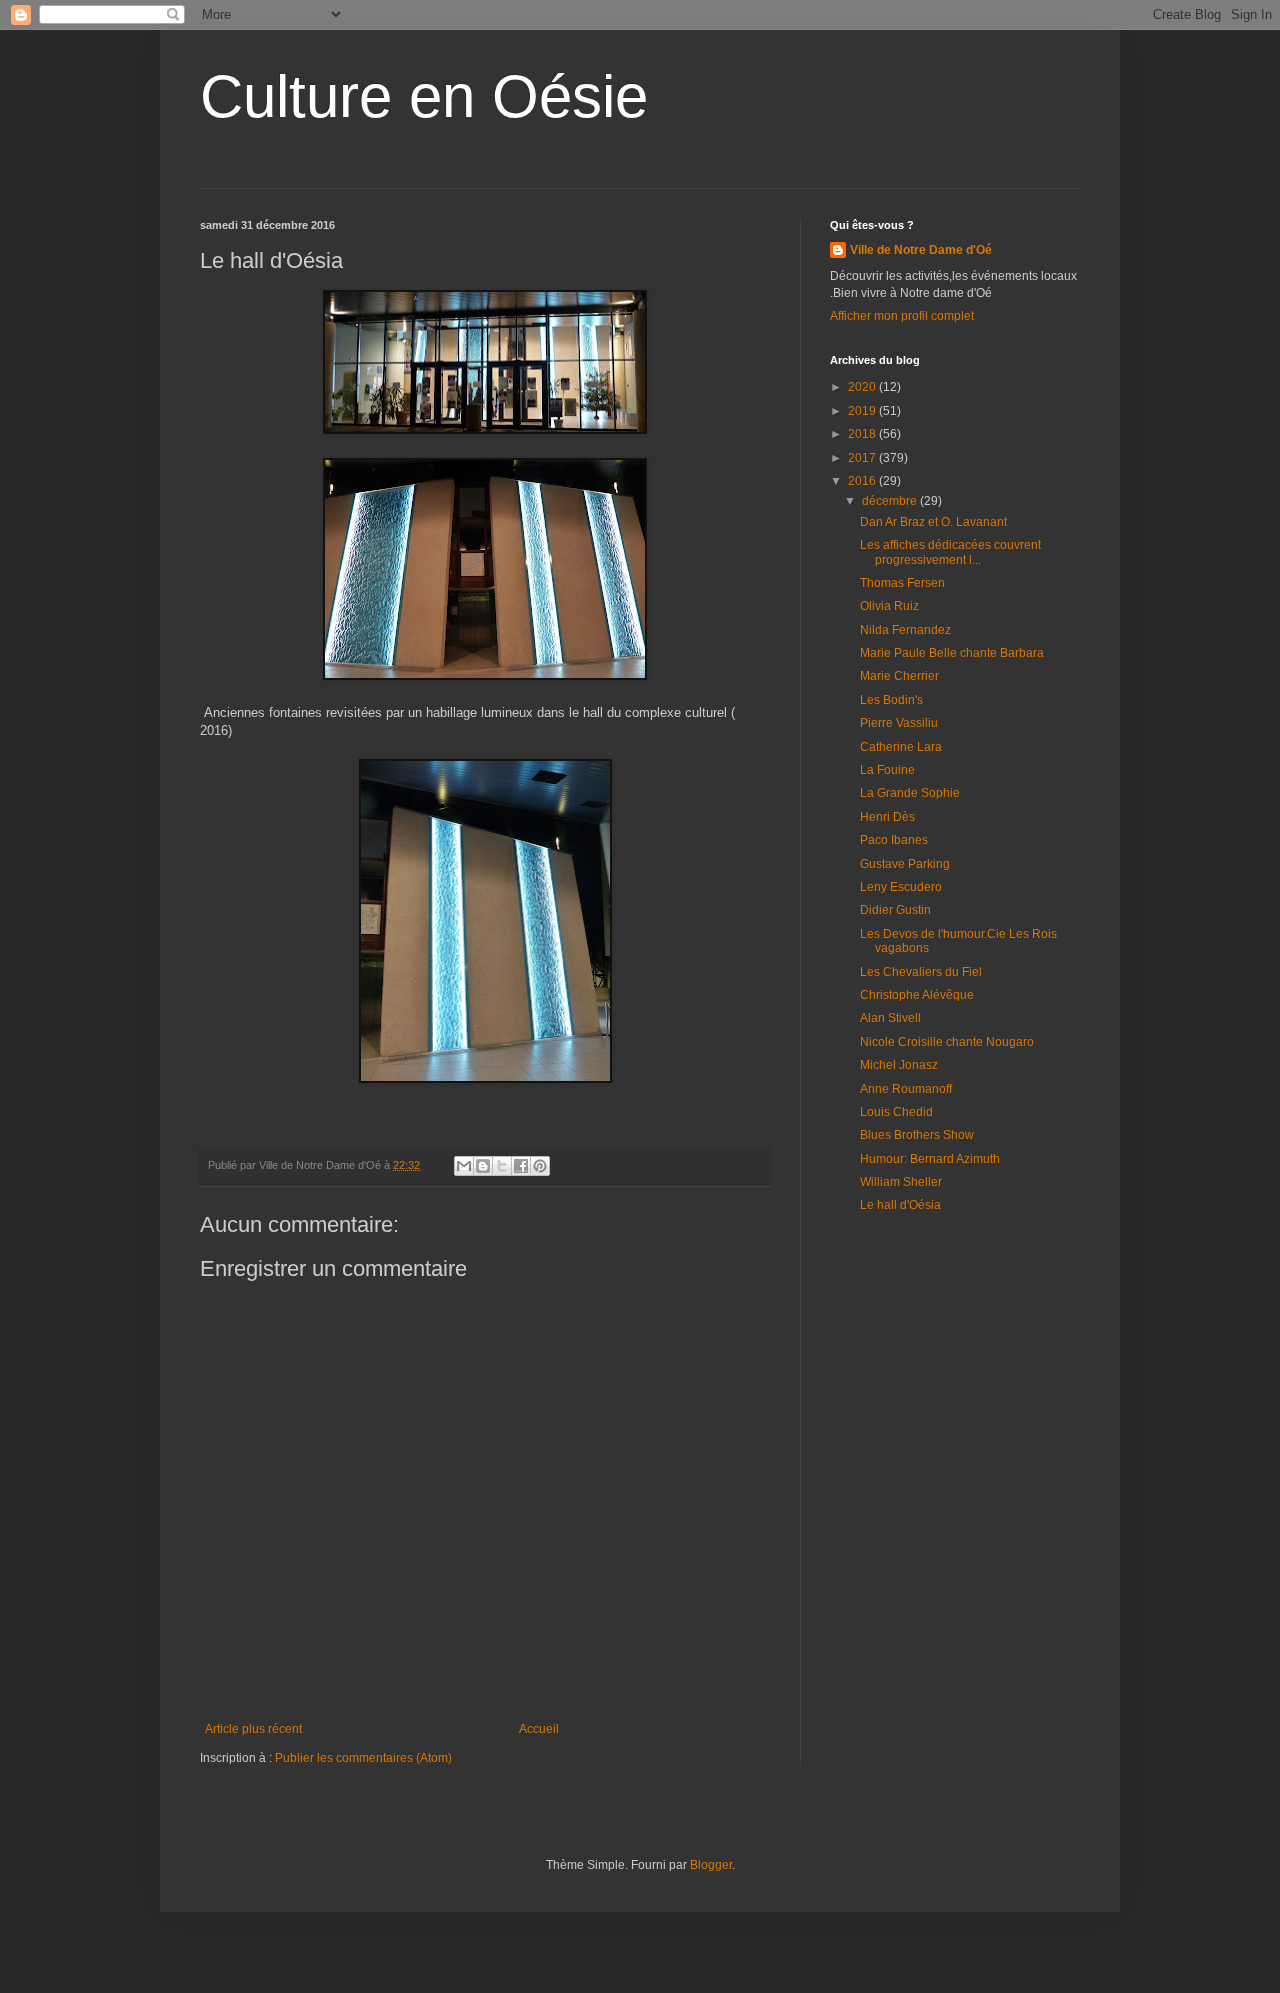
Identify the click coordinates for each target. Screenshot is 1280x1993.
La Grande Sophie (910, 793)
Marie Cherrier (899, 676)
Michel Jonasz (899, 1065)
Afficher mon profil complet (902, 316)
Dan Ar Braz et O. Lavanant (933, 522)
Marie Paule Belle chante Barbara (952, 653)
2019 (863, 411)
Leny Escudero (901, 887)
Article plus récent (253, 1729)
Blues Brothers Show (917, 1135)
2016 (863, 481)
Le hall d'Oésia (900, 1205)
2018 (863, 434)
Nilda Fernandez (905, 630)
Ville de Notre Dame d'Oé (921, 250)
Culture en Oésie (424, 96)
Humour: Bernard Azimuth (930, 1159)
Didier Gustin (895, 910)
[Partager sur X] (502, 1166)
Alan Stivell (890, 1018)
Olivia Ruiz (889, 606)
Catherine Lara (901, 747)
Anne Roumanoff (906, 1089)
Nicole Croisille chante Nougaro (947, 1042)
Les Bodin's (891, 700)
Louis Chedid (896, 1112)
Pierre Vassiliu (899, 723)
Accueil (539, 1729)
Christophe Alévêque (917, 995)
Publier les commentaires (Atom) (363, 1758)
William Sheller (901, 1182)
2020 (863, 387)
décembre (891, 501)
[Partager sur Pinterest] (540, 1166)
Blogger (711, 1865)
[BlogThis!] (483, 1166)
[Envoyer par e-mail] (464, 1166)
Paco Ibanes (894, 840)
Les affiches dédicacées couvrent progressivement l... (950, 552)
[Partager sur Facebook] (521, 1166)
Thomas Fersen (902, 583)
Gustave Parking (905, 864)
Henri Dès (887, 817)
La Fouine (887, 770)
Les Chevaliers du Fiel (921, 972)
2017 (863, 458)
